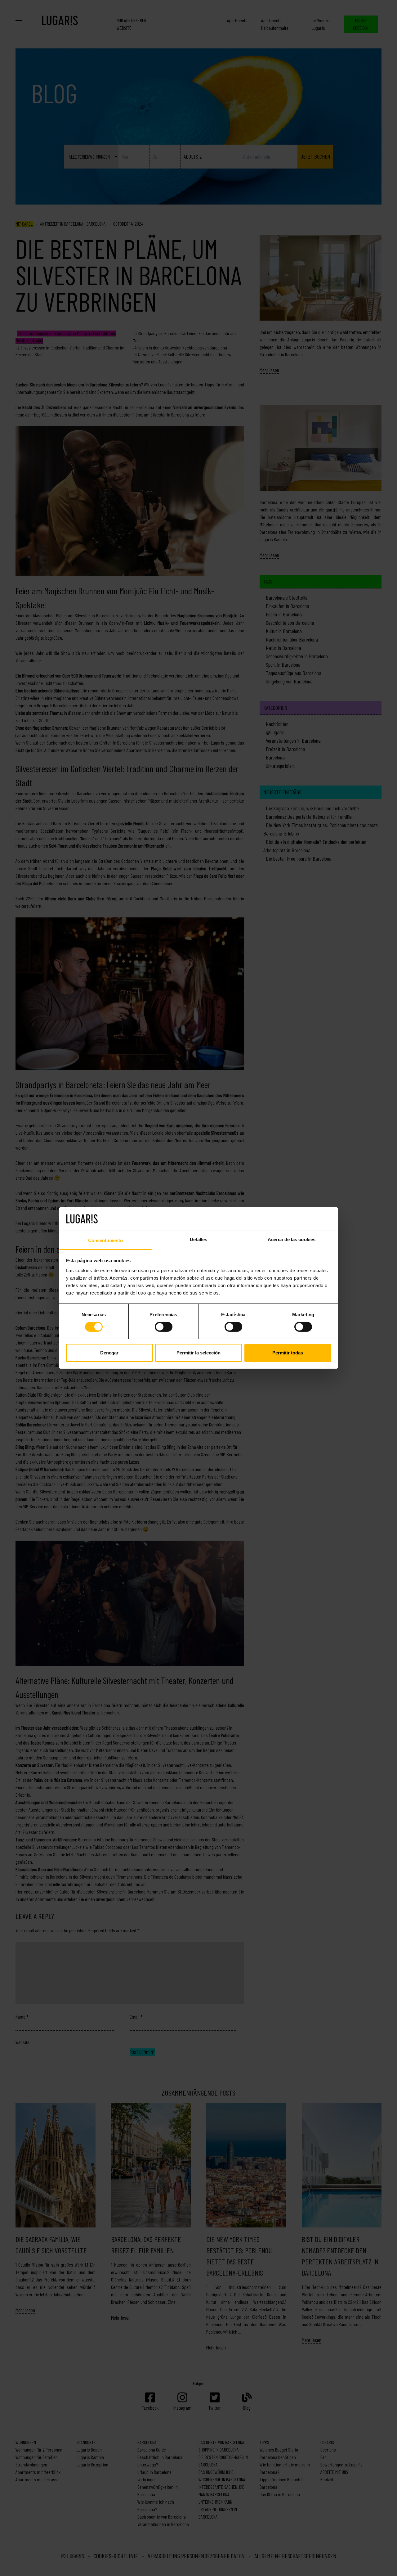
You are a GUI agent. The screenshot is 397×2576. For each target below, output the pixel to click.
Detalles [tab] (199, 1239)
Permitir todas (288, 1353)
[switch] (164, 1327)
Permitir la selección (198, 1353)
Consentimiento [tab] (105, 1240)
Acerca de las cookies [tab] (292, 1239)
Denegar (109, 1353)
